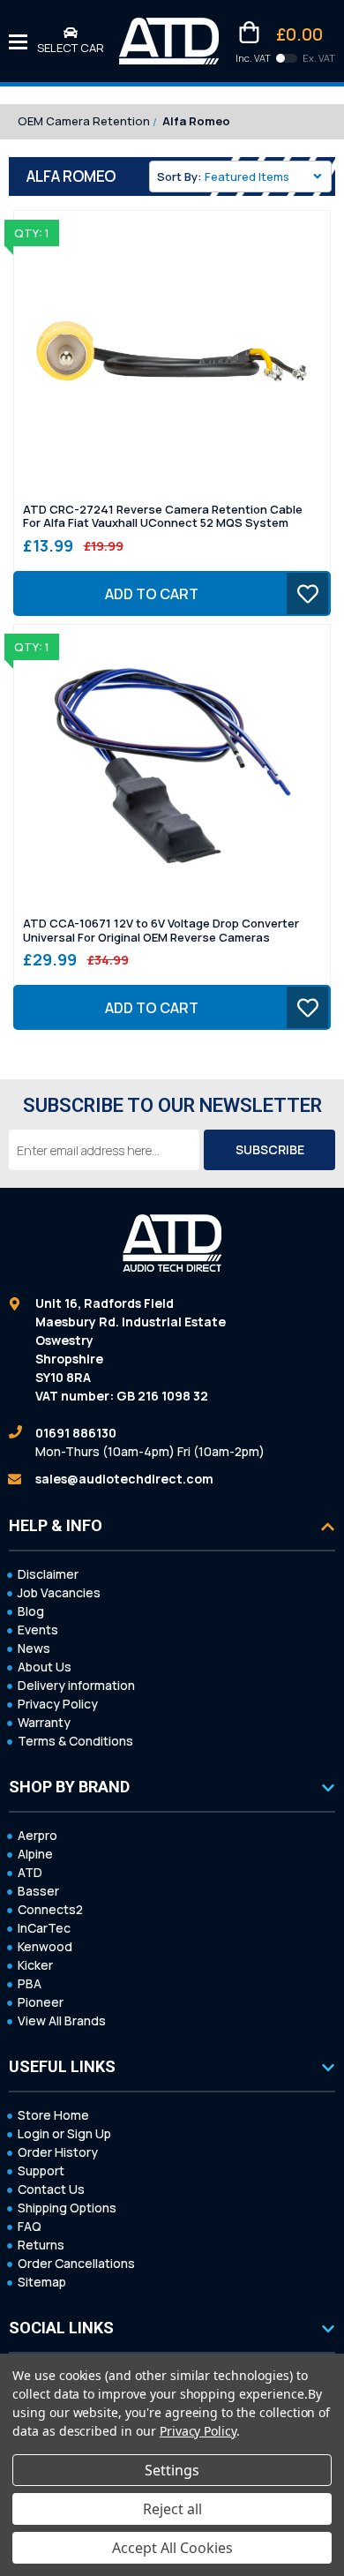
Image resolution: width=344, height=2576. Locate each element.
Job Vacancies (59, 1592)
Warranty (44, 1722)
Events (38, 1630)
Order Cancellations (76, 2263)
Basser (38, 1891)
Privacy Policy (58, 1704)
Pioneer (41, 2002)
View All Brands (62, 2020)
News (34, 1648)
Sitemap (42, 2282)
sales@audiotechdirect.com (124, 1479)
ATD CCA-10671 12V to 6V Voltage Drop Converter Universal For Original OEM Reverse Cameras (161, 931)
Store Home (53, 2115)
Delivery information (76, 1685)
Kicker (35, 1965)
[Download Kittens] (287, 58)
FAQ (30, 2226)
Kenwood (45, 1946)
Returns (41, 2245)
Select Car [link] (71, 48)
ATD (30, 1872)
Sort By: (179, 176)
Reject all (172, 2509)
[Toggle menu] (18, 41)
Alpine (35, 1854)
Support (41, 2170)
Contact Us (51, 2189)
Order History (58, 2152)
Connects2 (50, 1909)
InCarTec (44, 1928)
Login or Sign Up (64, 2133)
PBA (30, 1983)
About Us (45, 1667)
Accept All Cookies (172, 2548)
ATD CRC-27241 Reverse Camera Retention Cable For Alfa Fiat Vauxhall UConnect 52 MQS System (163, 517)
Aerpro (37, 1835)
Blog (31, 1611)
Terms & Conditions (75, 1741)
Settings (172, 2470)
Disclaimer (48, 1574)
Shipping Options (67, 2208)
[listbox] (266, 176)
